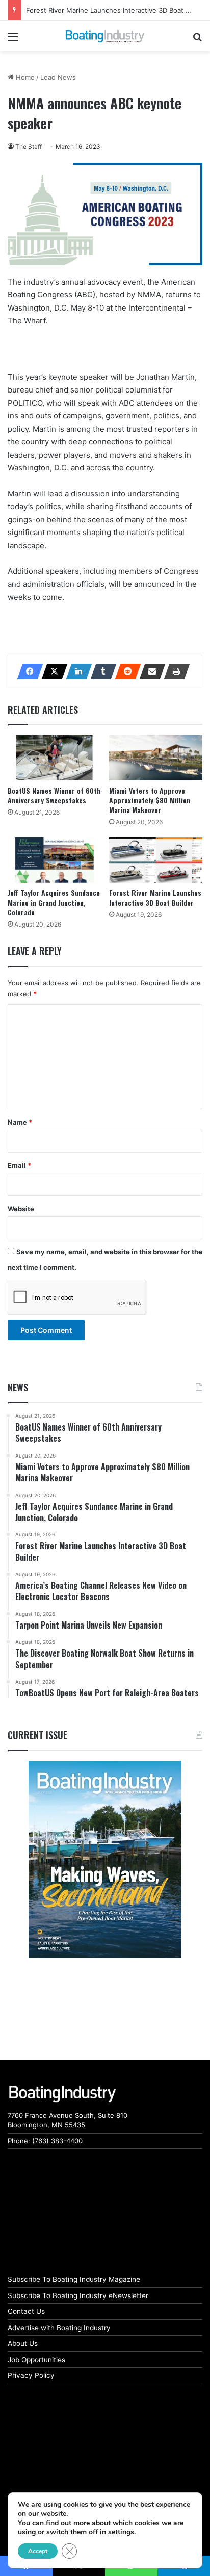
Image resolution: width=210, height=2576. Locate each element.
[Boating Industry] (105, 36)
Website (21, 1209)
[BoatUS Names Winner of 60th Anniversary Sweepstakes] (54, 758)
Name (20, 1122)
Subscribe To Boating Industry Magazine (74, 2279)
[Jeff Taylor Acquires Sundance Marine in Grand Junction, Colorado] (54, 860)
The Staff (29, 146)
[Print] (174, 671)
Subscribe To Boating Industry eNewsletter (78, 2295)
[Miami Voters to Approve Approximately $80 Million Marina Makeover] (156, 758)
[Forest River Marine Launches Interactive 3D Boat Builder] (156, 860)
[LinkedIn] (76, 671)
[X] (51, 671)
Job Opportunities (36, 2360)
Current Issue (37, 1735)
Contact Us (26, 2311)
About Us (23, 2343)
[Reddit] (125, 671)
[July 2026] (105, 1860)
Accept (38, 2551)
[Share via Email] (149, 671)
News (18, 1387)
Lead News (58, 77)
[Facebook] (27, 671)
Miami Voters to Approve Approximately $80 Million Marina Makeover (150, 800)
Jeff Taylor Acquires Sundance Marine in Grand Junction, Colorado (54, 902)
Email (19, 1165)
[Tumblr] (100, 671)
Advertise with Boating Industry (59, 2328)
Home (24, 77)
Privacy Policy (31, 2375)
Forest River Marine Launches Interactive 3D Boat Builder (155, 898)
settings (121, 2532)
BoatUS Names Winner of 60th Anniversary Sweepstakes (54, 795)
